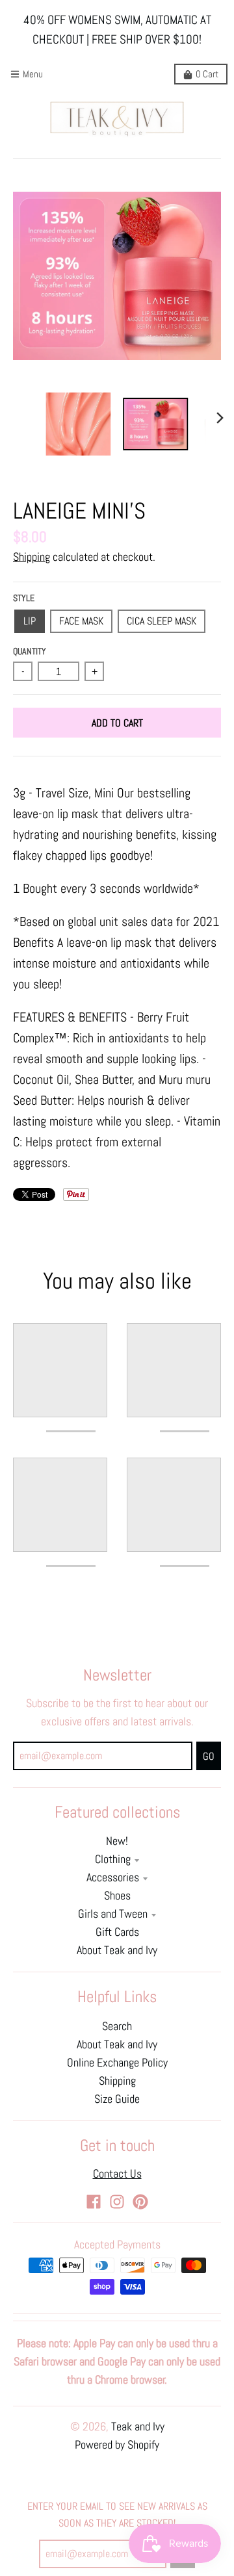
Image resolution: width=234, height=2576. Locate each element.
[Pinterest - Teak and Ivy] (140, 2202)
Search (117, 2026)
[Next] (220, 418)
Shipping (32, 557)
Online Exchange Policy (117, 2063)
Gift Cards (117, 1932)
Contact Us (117, 2174)
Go (209, 1756)
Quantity (30, 651)
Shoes (117, 1896)
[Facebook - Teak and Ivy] (94, 2202)
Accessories (113, 1877)
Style (24, 598)
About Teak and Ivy (117, 1950)
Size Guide (117, 2099)
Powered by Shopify (117, 2445)
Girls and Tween (113, 1914)
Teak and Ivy (138, 2427)
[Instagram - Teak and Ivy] (117, 2202)
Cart (207, 74)
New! (117, 1841)
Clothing (113, 1859)
